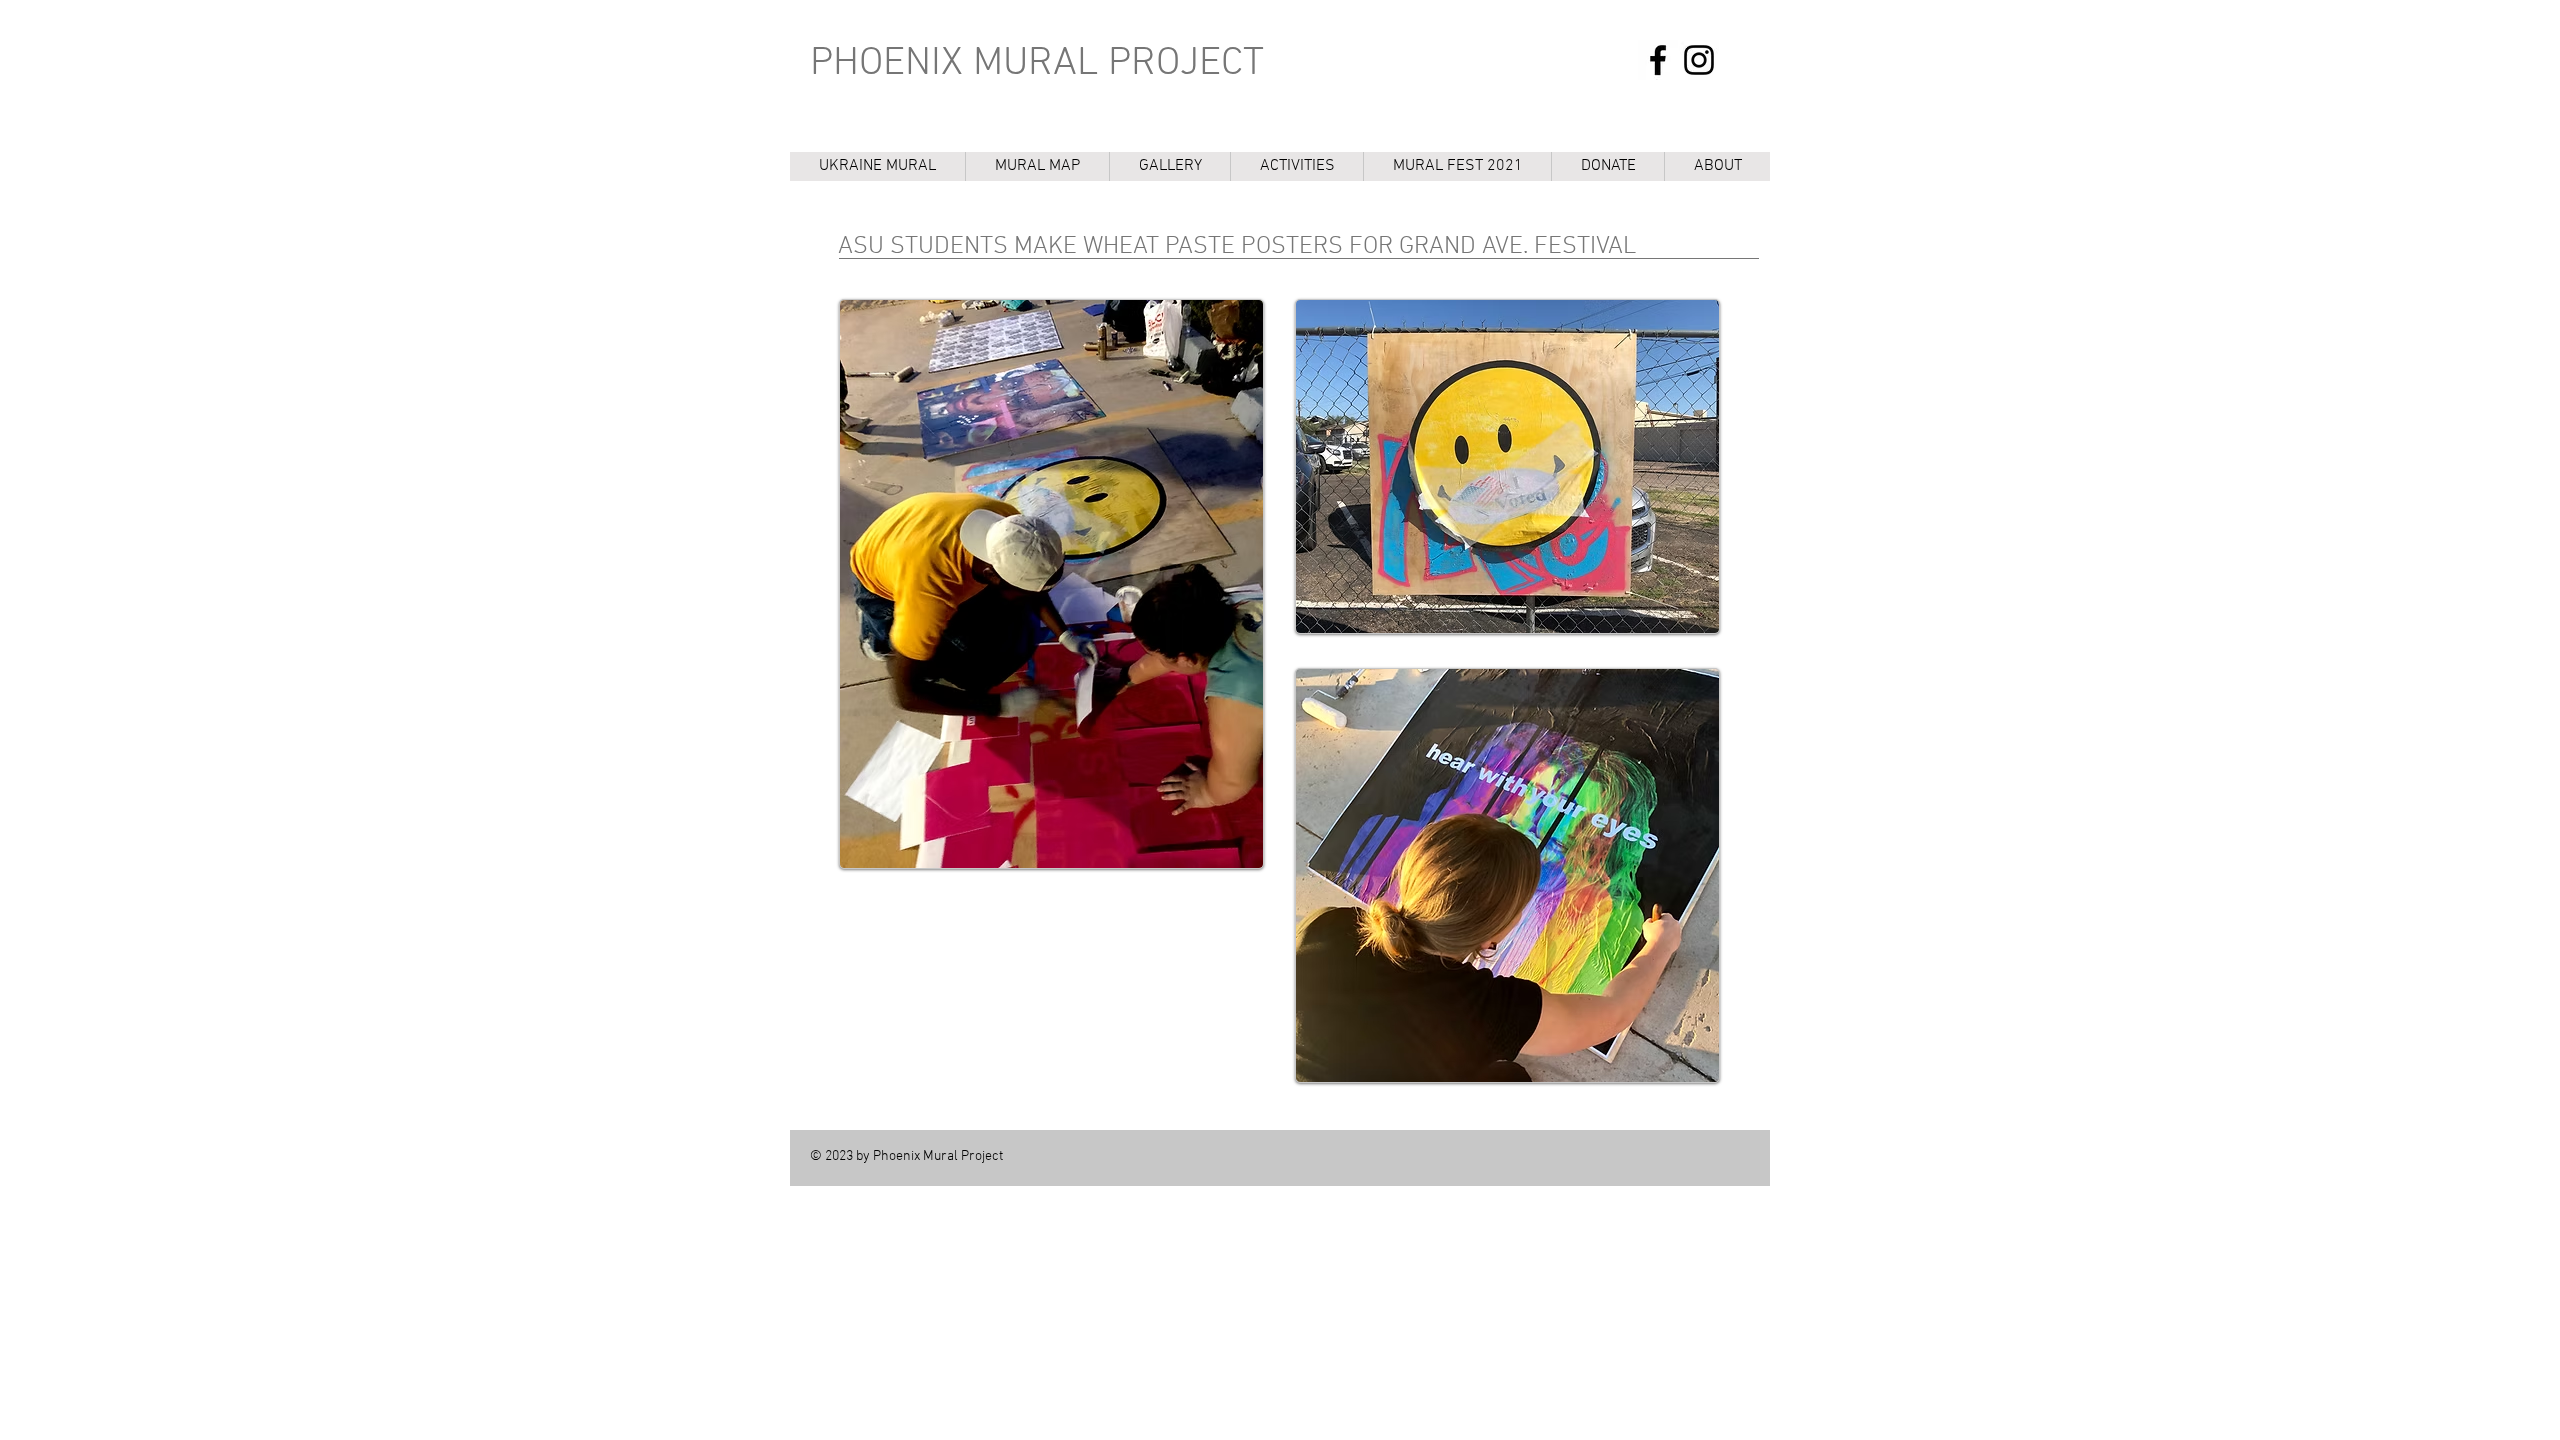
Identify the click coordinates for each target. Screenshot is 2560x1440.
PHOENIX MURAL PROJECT (1037, 64)
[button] (1296, 166)
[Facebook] (1658, 60)
